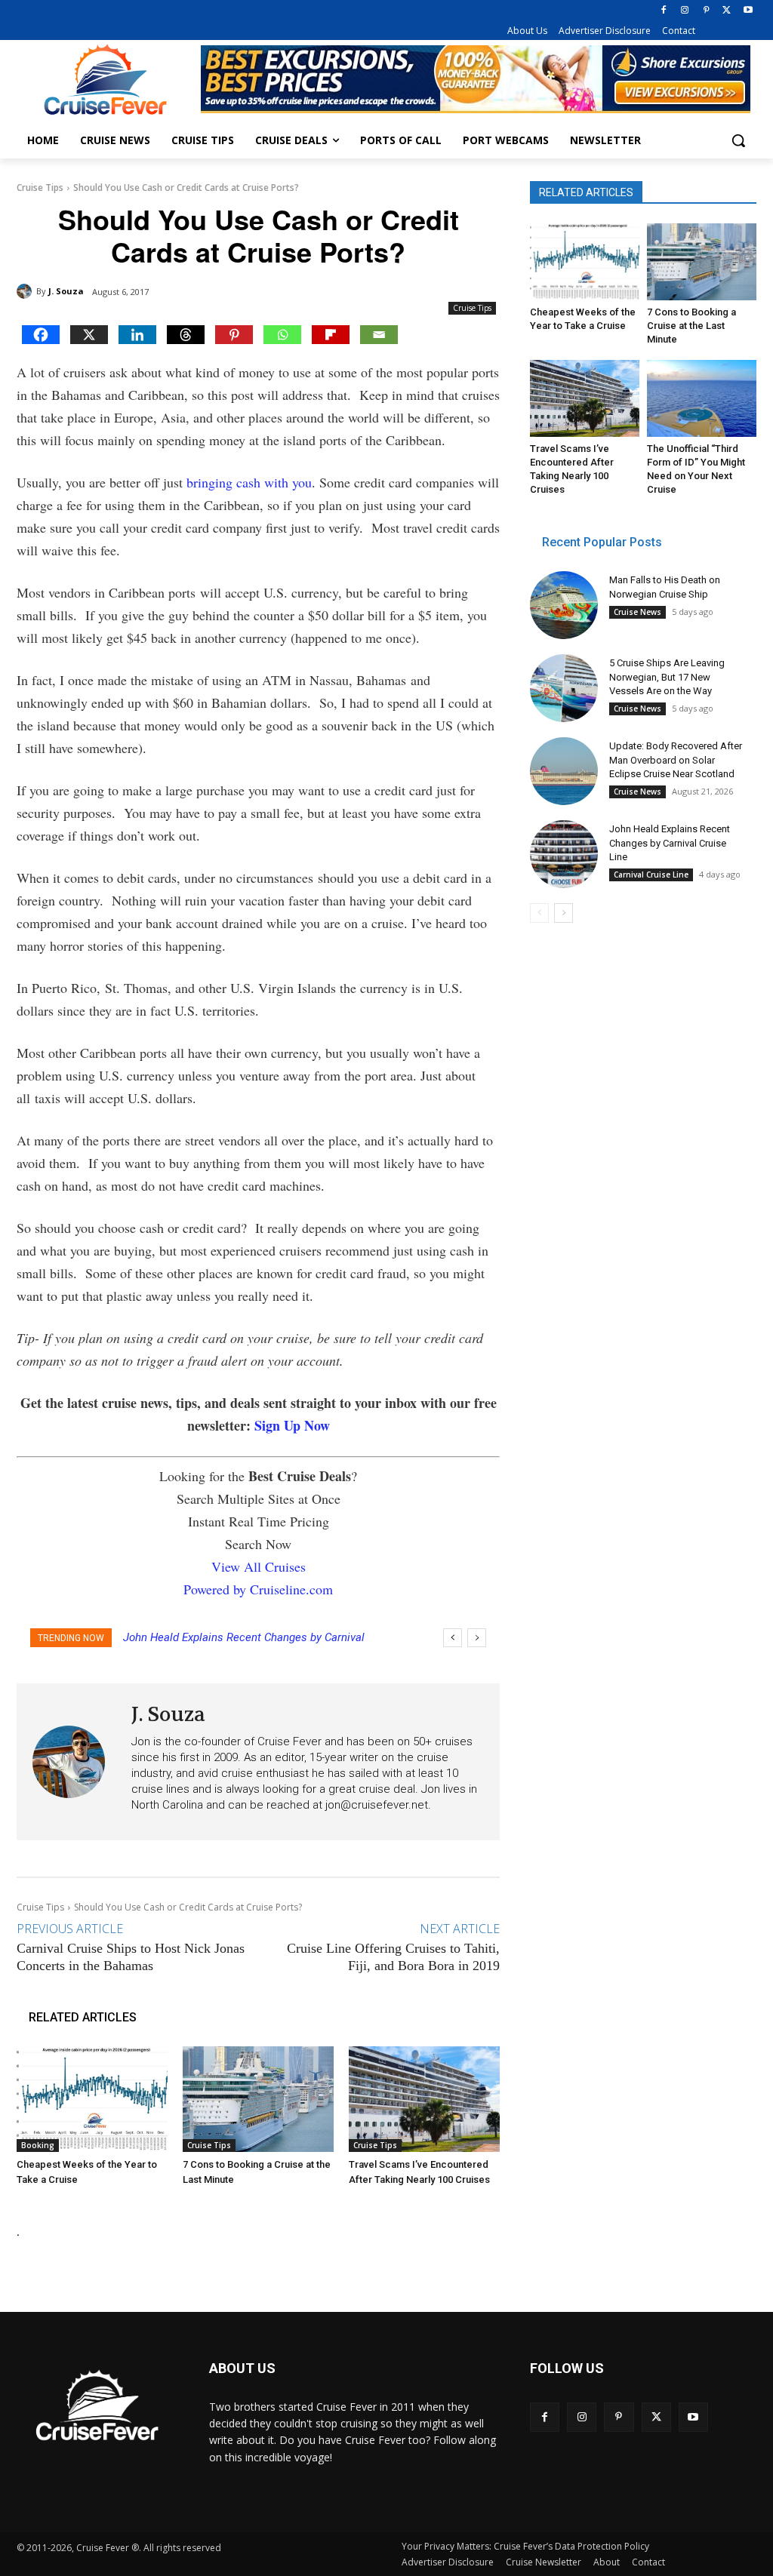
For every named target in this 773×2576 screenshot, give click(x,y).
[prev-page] (539, 913)
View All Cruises (259, 1566)
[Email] (379, 335)
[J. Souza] (26, 291)
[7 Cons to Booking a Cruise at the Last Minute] (258, 2099)
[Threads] (186, 335)
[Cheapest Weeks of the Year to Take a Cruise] (92, 2099)
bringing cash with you (249, 482)
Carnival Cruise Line (651, 875)
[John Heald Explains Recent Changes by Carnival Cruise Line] (564, 854)
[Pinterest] (706, 11)
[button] (738, 140)
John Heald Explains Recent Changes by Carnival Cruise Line (670, 842)
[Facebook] (664, 11)
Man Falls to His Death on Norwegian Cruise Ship (255, 1637)
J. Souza (66, 291)
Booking (38, 2145)
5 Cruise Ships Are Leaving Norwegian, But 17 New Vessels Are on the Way (667, 676)
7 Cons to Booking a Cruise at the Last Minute (691, 326)
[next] (477, 1638)
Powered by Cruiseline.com (258, 1589)
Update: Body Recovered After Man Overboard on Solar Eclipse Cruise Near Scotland (676, 759)
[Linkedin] (137, 335)
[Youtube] (748, 11)
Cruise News (637, 612)
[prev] (453, 1638)
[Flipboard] (331, 335)
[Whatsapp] (282, 335)
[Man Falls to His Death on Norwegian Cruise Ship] (564, 605)
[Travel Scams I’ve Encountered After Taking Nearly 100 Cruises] (424, 2099)
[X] (727, 11)
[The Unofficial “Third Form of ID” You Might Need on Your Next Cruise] (702, 398)
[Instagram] (685, 11)
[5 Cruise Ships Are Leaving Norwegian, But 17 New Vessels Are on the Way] (564, 688)
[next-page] (564, 913)
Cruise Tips (40, 188)
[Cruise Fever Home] (105, 80)
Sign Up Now (292, 1425)
